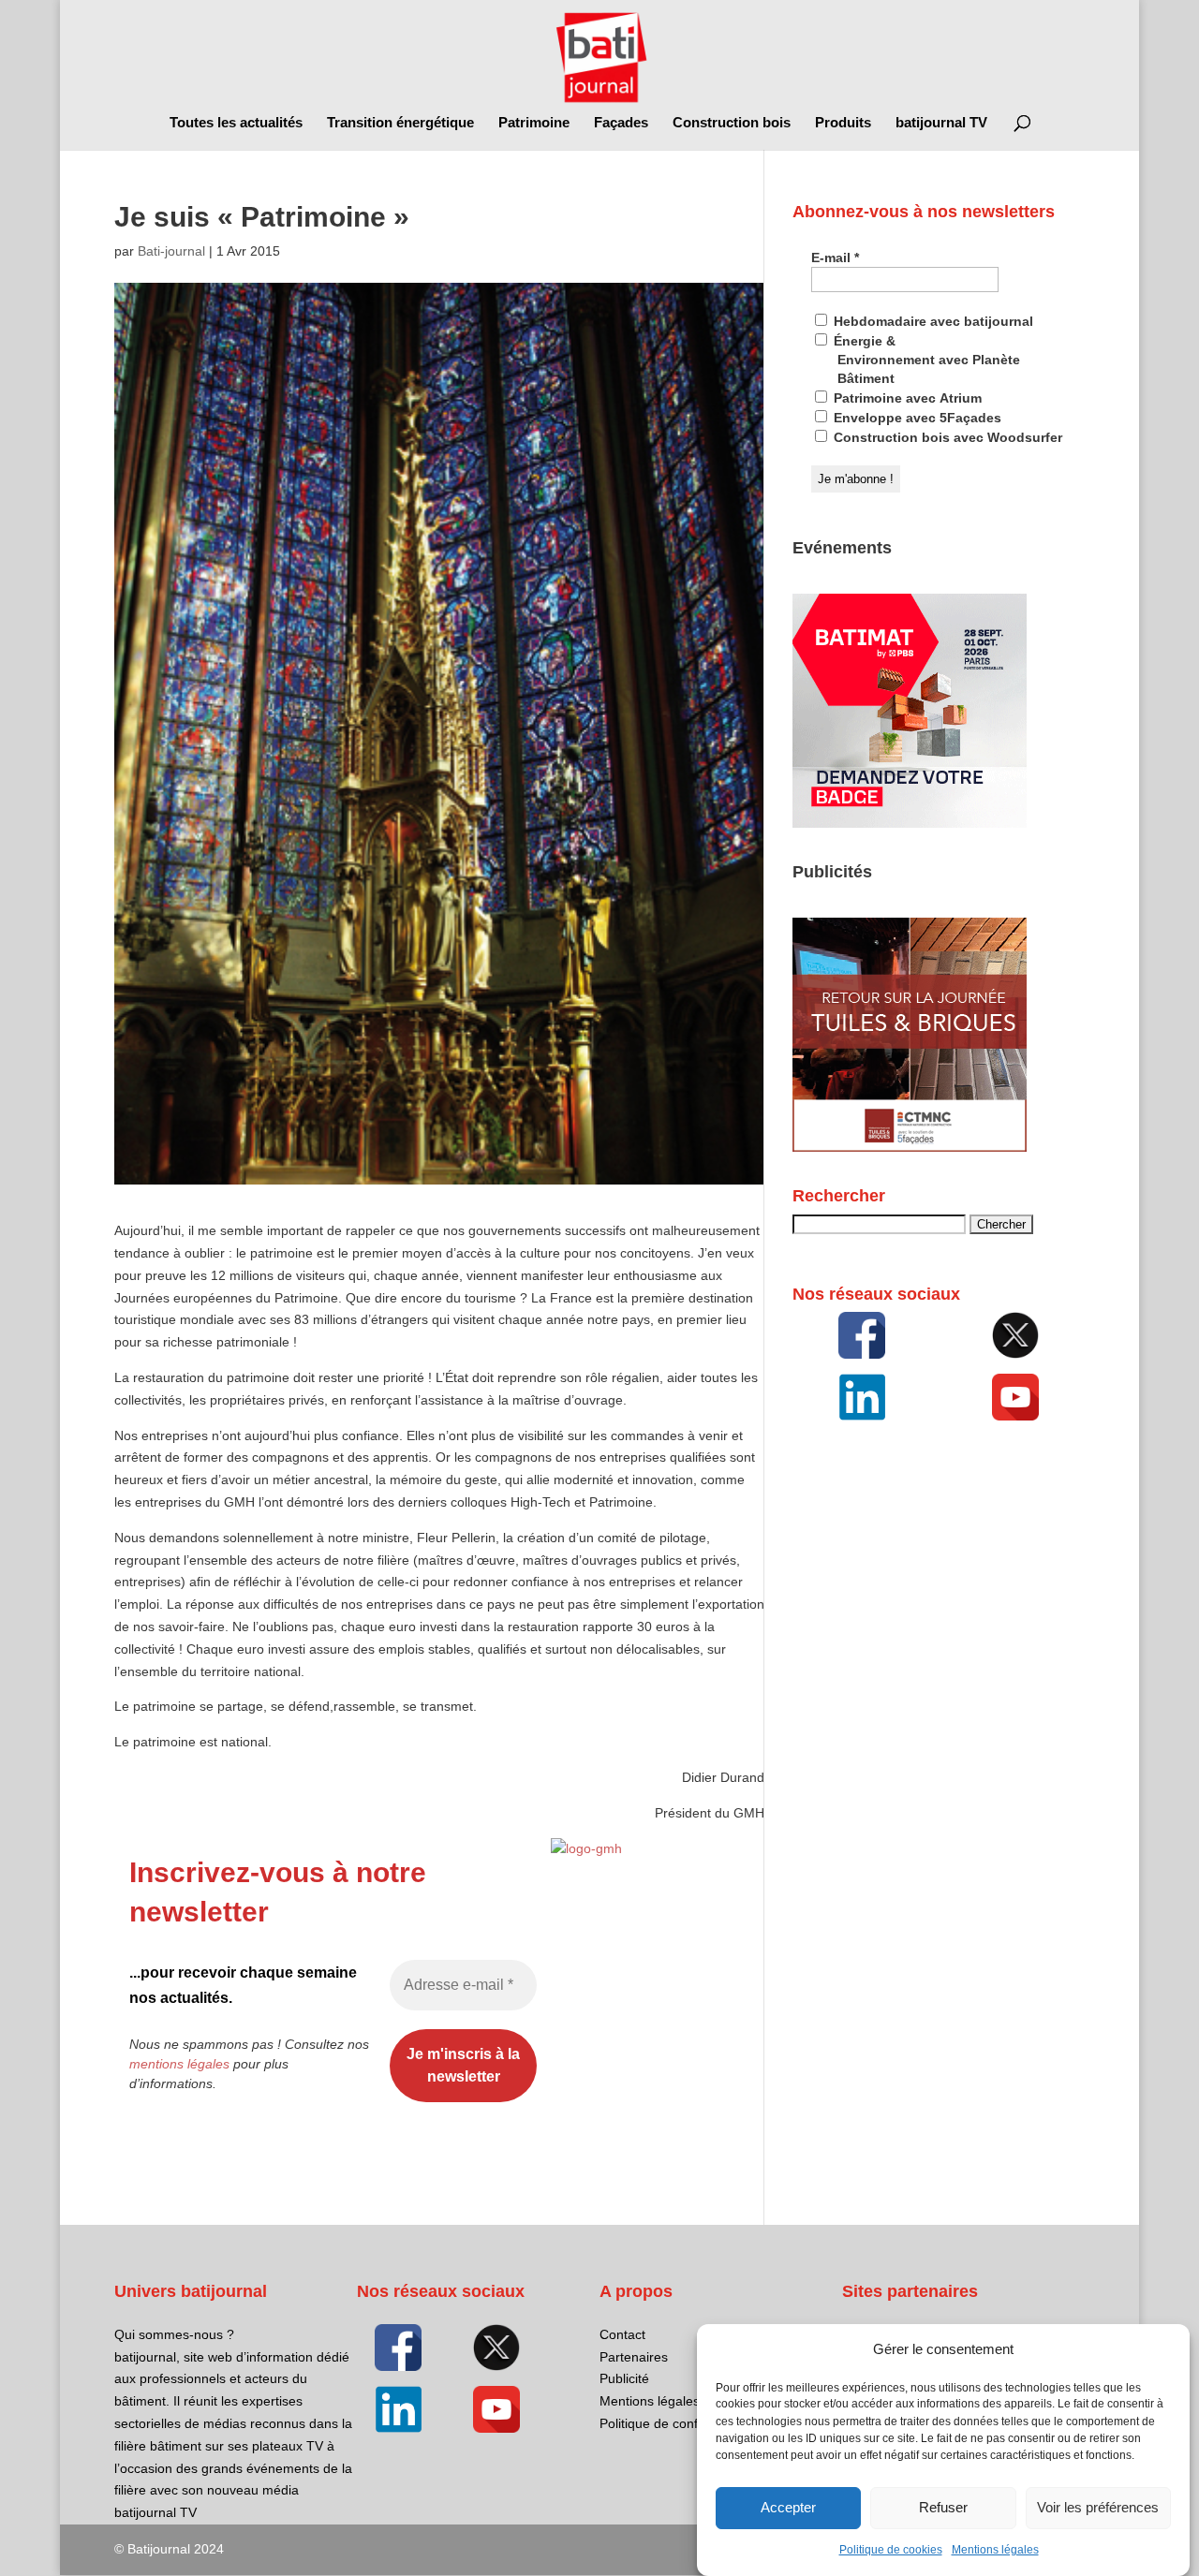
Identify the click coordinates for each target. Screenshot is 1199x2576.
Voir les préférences (1098, 2508)
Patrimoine (534, 123)
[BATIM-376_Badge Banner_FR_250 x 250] (910, 823)
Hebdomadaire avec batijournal (932, 321)
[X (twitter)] (1015, 1335)
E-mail (835, 258)
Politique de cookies (891, 2550)
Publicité (624, 2378)
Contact (622, 2334)
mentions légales (179, 2064)
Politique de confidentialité (677, 2423)
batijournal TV (941, 123)
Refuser (943, 2508)
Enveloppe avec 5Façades (916, 418)
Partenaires (634, 2357)
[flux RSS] (862, 1335)
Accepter (788, 2508)
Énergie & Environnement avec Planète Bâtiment (925, 360)
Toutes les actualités (236, 123)
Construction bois (732, 123)
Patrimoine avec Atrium (906, 398)
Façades (621, 123)
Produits (843, 123)
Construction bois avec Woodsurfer (946, 437)
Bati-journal (171, 251)
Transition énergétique (400, 123)
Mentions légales (995, 2550)
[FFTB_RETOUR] (910, 1147)
